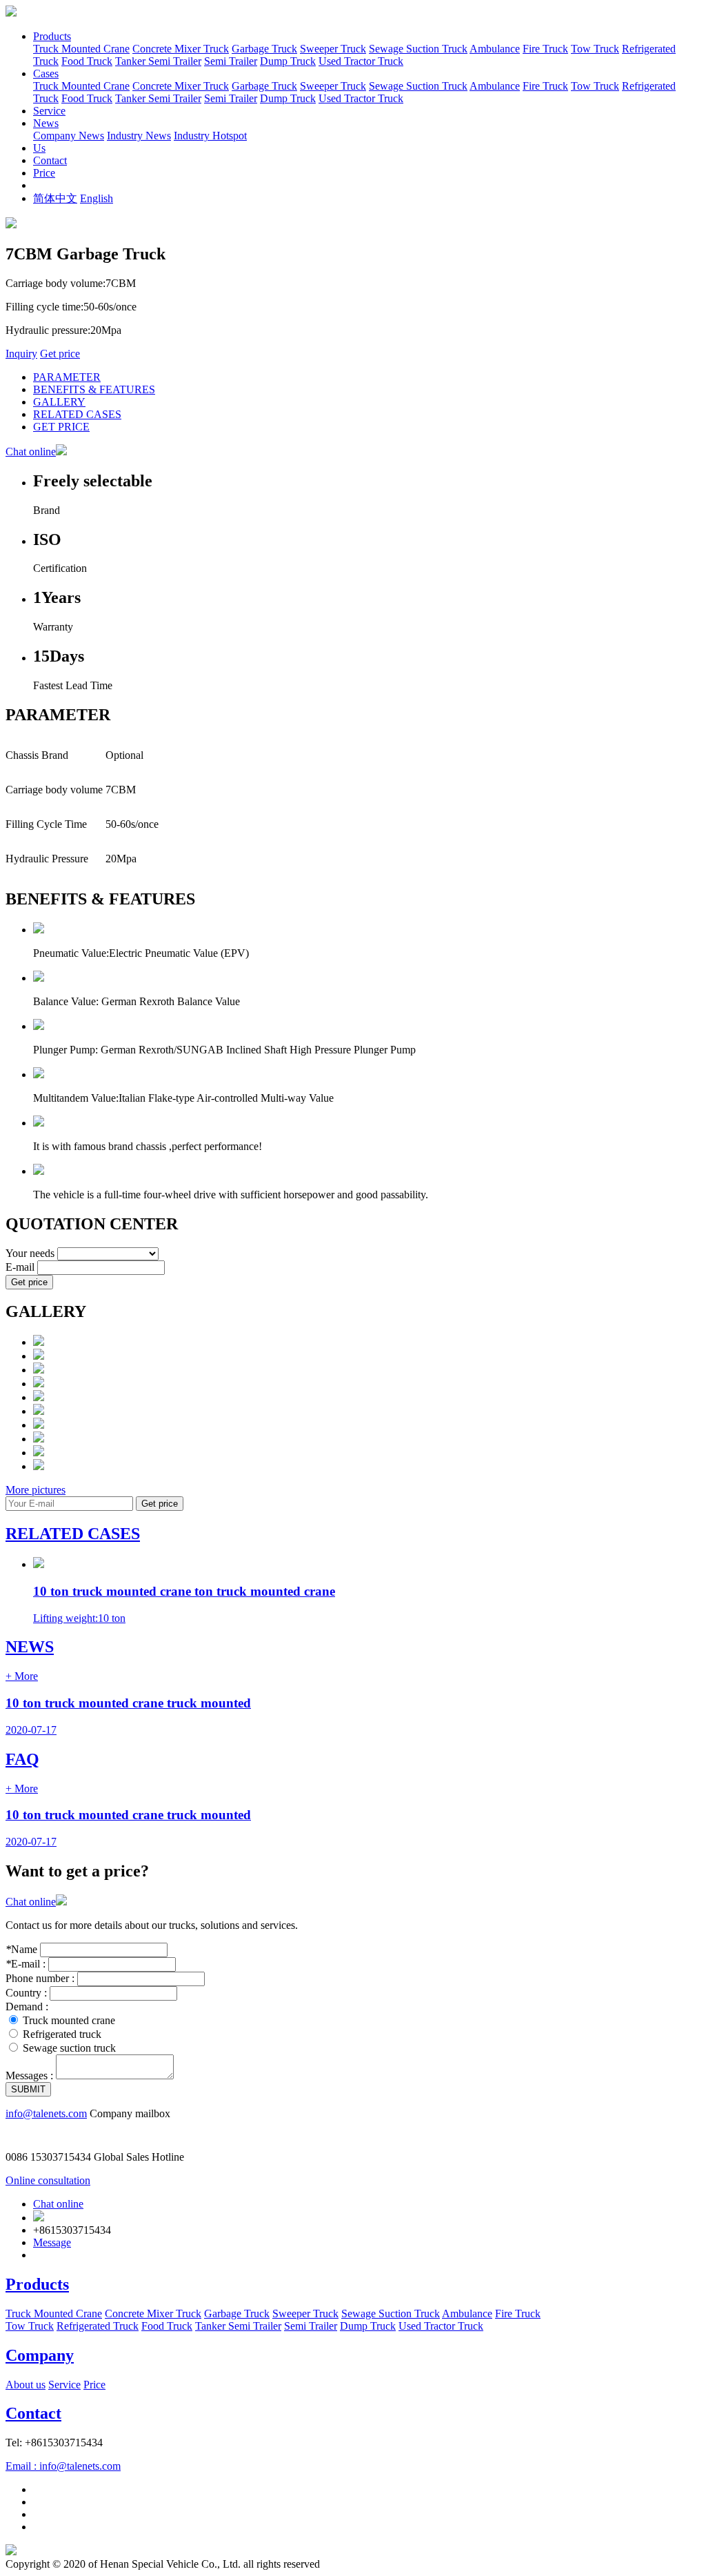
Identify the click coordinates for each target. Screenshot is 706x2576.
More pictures (36, 1490)
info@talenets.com (46, 2113)
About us (26, 2385)
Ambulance (495, 49)
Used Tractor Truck (361, 61)
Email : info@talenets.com (63, 2466)
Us (39, 148)
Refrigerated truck (62, 2034)
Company (40, 2355)
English (97, 198)
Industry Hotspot (210, 136)
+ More (22, 1676)
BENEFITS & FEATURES (94, 389)
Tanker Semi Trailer (158, 61)
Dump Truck (288, 61)
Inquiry (21, 354)
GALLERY (59, 402)
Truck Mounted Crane (81, 49)
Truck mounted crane (69, 2020)
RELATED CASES (77, 414)
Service (49, 111)
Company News (69, 136)
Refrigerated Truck (98, 2326)
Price (44, 173)
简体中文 (55, 198)
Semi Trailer (231, 61)
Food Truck (87, 61)
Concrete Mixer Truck (181, 49)
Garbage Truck (264, 49)
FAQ (22, 1759)
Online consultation (48, 2180)
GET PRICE (61, 427)
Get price (60, 354)
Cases (46, 73)
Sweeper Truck (333, 49)
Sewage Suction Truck (418, 49)
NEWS (30, 1647)
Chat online (31, 452)
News (46, 123)
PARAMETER (67, 377)
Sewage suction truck (69, 2048)
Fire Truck (545, 49)
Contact (50, 160)
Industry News (139, 136)
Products (52, 36)
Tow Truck (595, 49)
